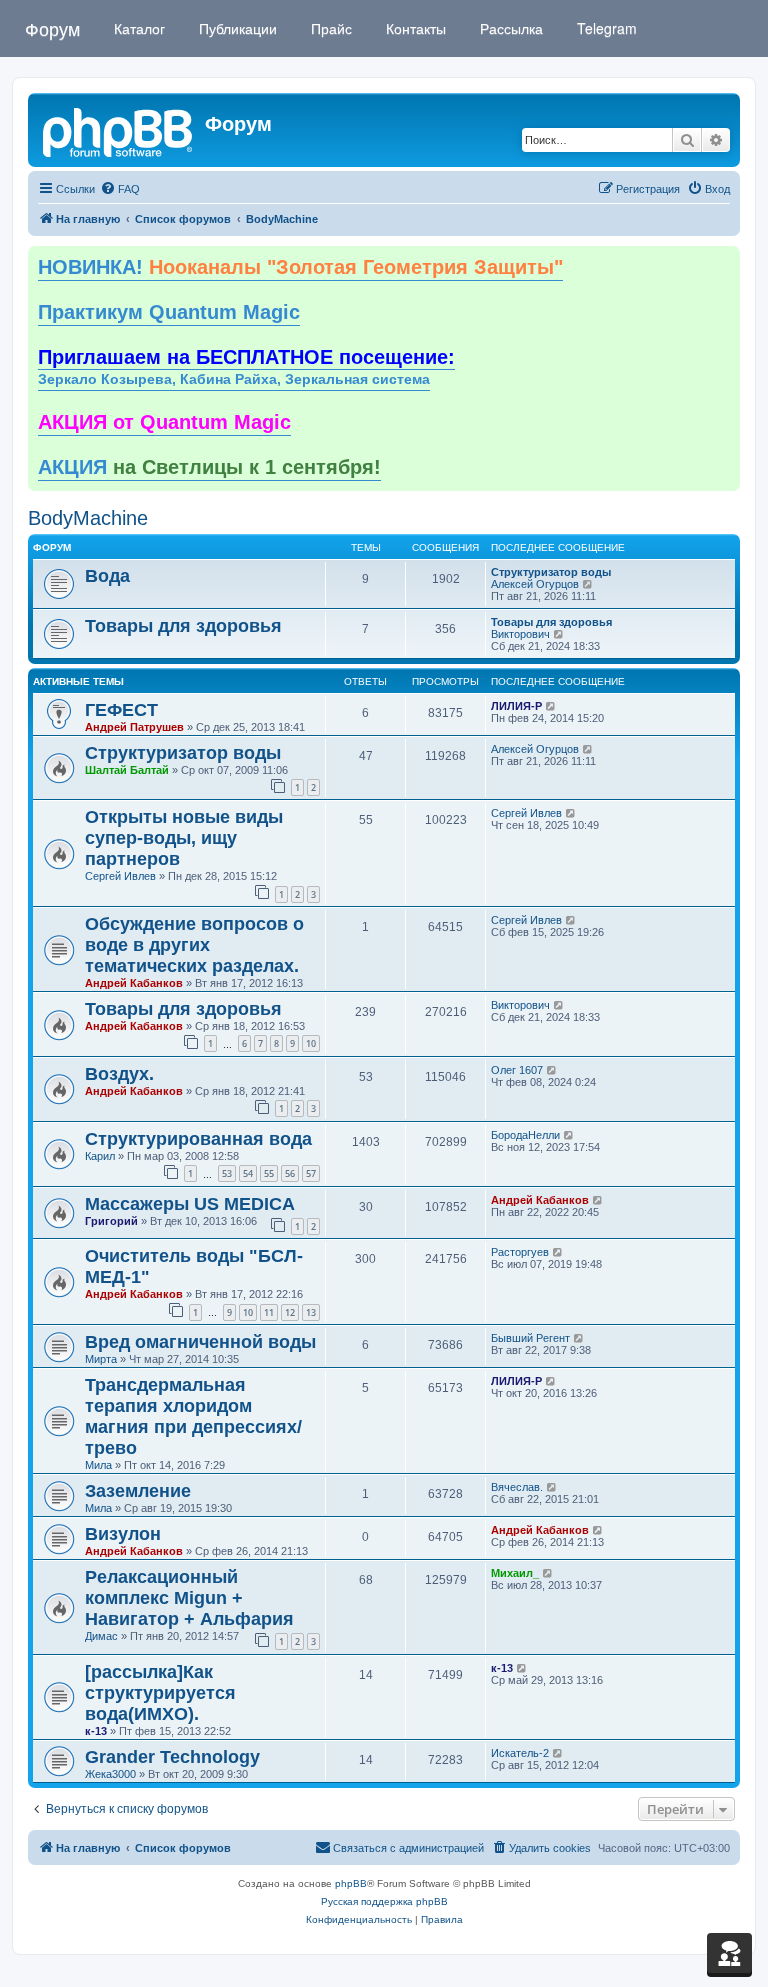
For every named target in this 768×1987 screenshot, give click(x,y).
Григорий (111, 1221)
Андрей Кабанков (134, 983)
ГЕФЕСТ (121, 710)
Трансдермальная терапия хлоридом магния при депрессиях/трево (193, 1416)
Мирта (101, 1359)
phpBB (351, 1883)
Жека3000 (110, 1774)
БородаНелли (525, 1135)
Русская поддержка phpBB (384, 1901)
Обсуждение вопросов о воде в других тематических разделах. (194, 945)
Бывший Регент (530, 1338)
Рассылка (509, 28)
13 (311, 1312)
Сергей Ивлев (120, 876)
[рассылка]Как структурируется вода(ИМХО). (160, 1693)
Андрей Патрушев (134, 727)
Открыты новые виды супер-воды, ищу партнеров (184, 838)
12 (290, 1312)
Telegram (605, 28)
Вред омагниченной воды (200, 1342)
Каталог (137, 28)
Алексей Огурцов (535, 584)
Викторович (520, 634)
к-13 (96, 1731)
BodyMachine (88, 518)
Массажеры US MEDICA (190, 1204)
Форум (52, 28)
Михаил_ (515, 1573)
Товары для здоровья (183, 626)
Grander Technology (172, 1757)
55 (269, 1173)
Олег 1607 (517, 1070)
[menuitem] (120, 189)
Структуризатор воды (551, 572)
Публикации (236, 28)
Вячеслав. (517, 1487)
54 (248, 1173)
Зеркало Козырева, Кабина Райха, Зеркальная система (234, 379)
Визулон (123, 1534)
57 (311, 1173)
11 (269, 1312)
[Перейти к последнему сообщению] (551, 706)
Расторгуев (520, 1252)
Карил (100, 1156)
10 (311, 1043)
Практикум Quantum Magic (169, 312)
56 (290, 1173)
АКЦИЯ (209, 467)
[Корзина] (729, 1953)
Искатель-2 (520, 1753)
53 (227, 1173)
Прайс (329, 28)
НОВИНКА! (300, 267)
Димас (101, 1636)
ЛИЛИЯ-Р (516, 706)
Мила (98, 1465)
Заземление (138, 1491)
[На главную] (119, 130)
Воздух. (119, 1074)
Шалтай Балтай (127, 770)
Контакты (414, 28)
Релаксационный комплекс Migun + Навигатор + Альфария (189, 1598)
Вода (107, 576)
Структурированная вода (198, 1139)
